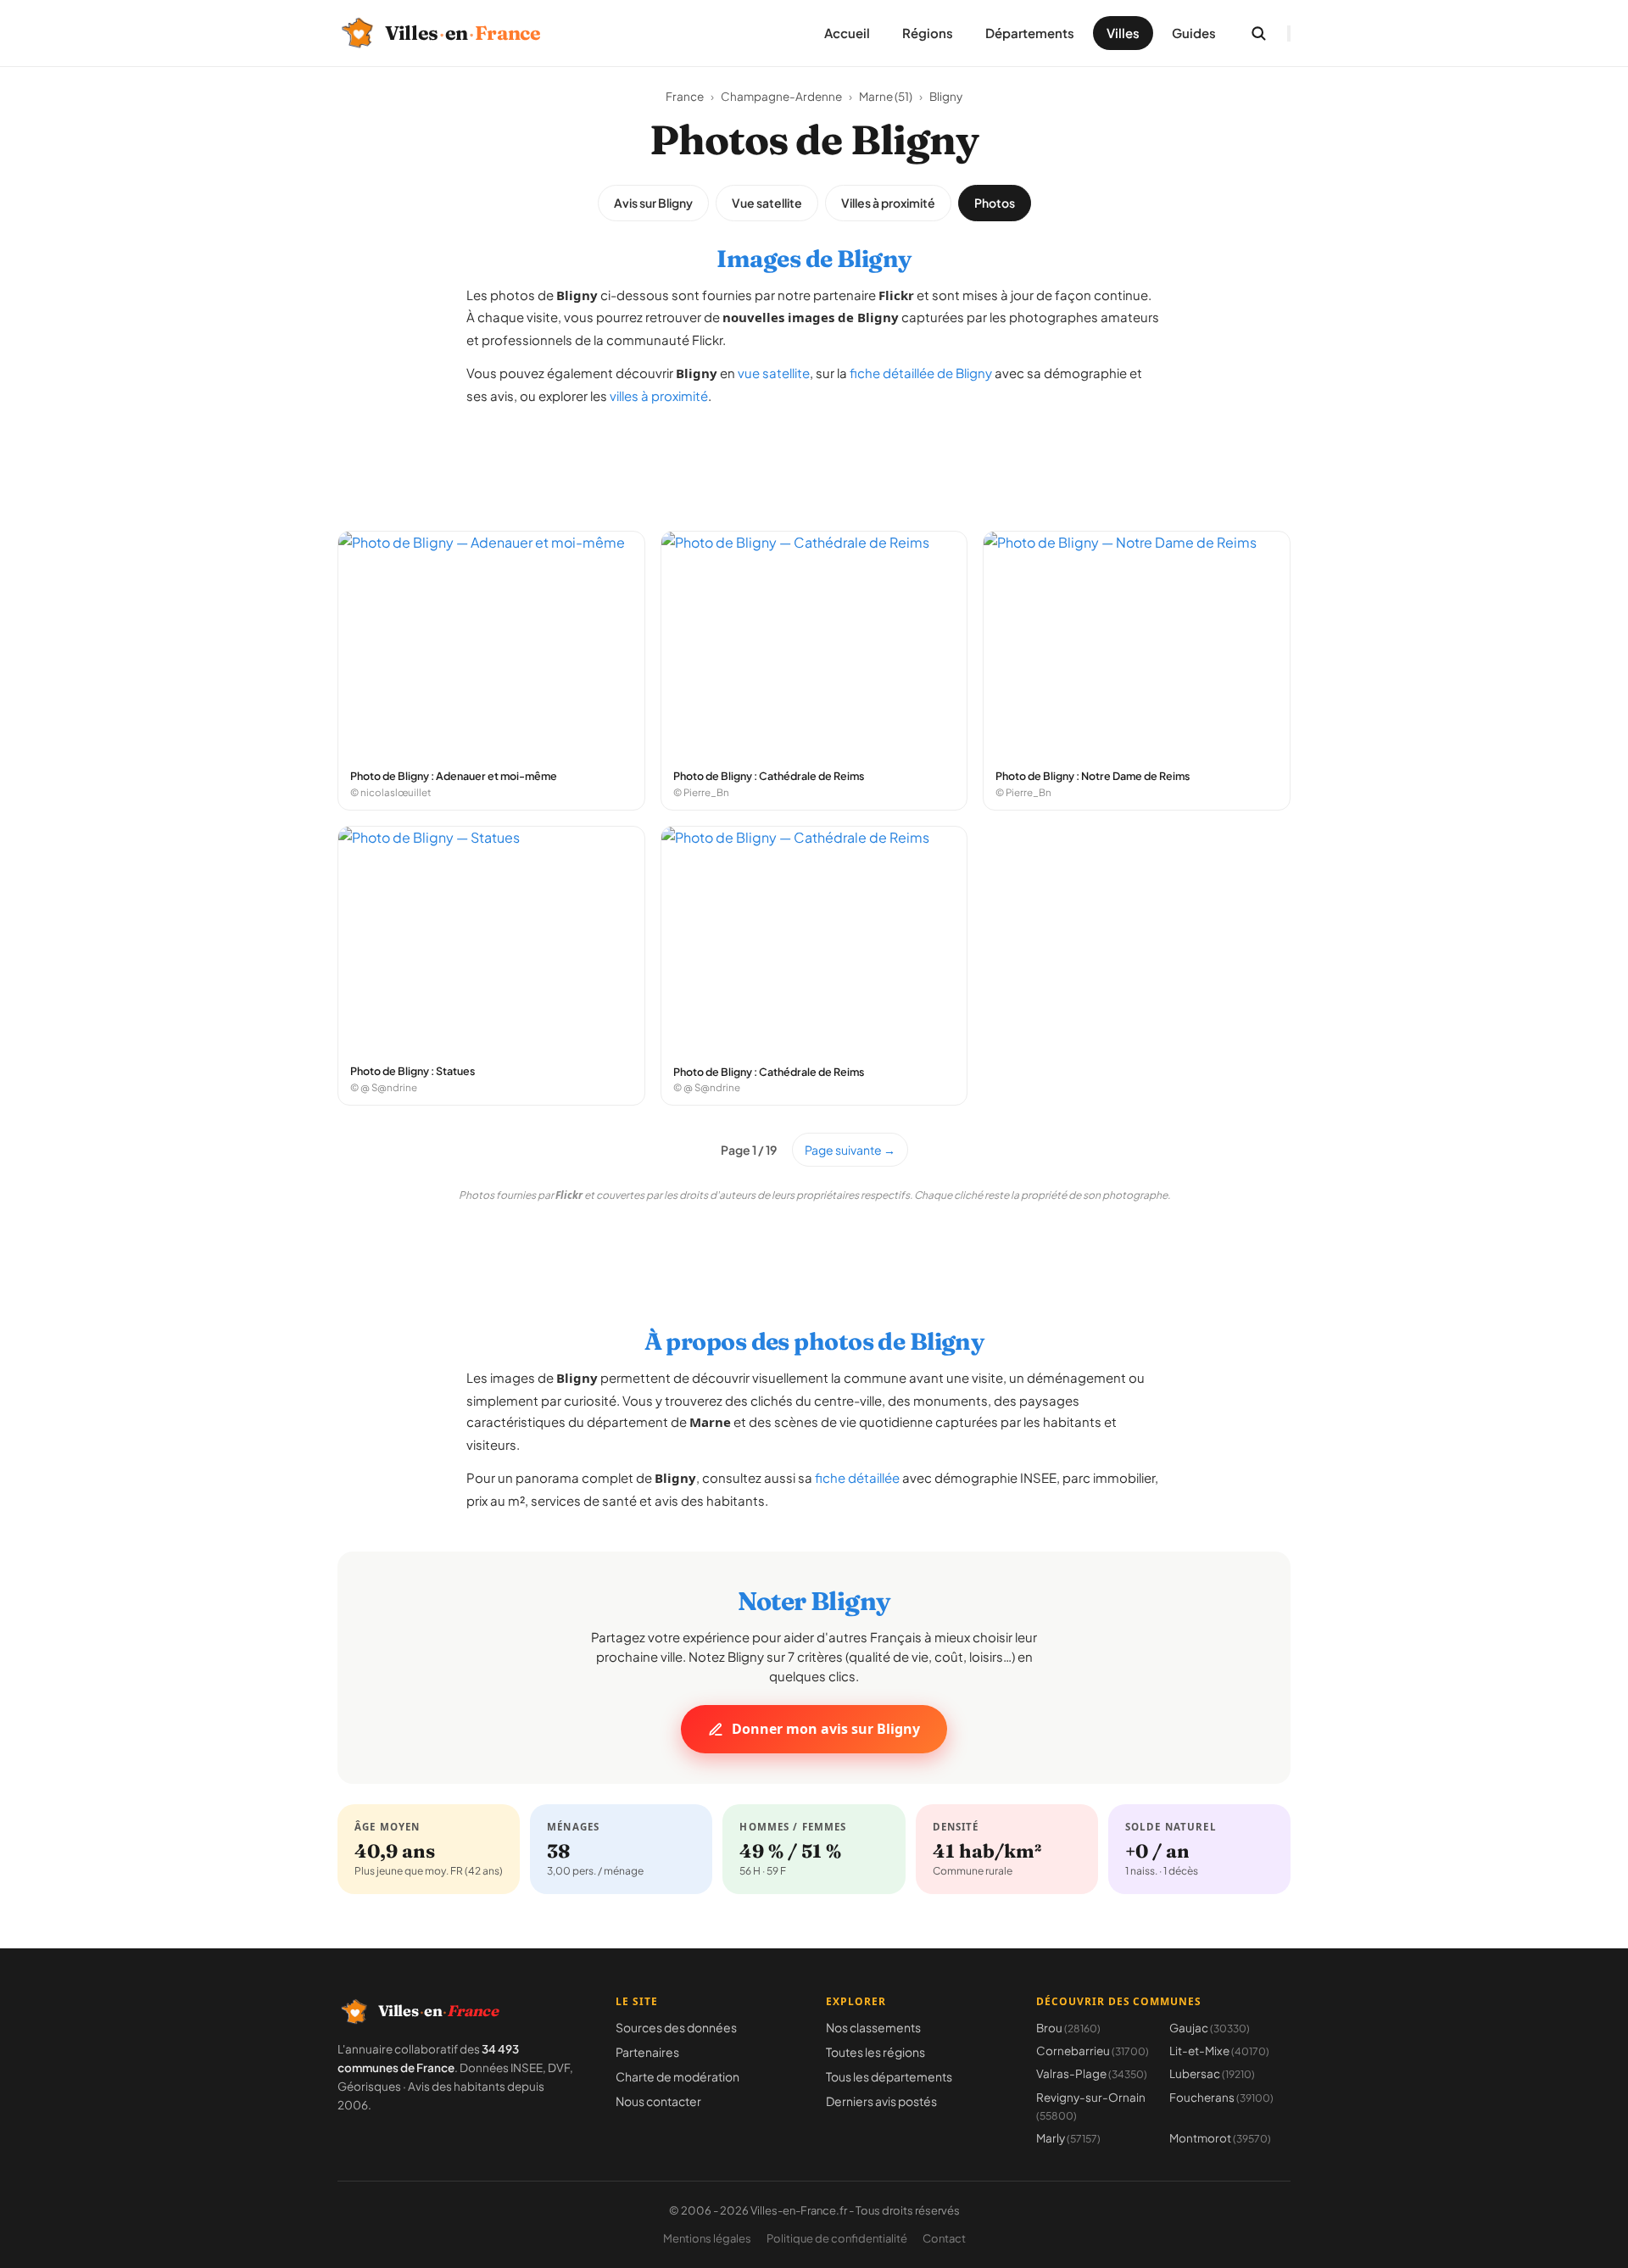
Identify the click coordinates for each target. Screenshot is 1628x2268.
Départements (1030, 33)
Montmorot (1220, 2138)
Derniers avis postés (881, 2101)
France (685, 96)
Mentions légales (707, 2238)
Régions (928, 33)
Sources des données (676, 2027)
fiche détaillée (857, 1477)
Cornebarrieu (1093, 2051)
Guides (1194, 33)
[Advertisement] (814, 460)
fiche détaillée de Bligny (921, 373)
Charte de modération (677, 2076)
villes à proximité (659, 396)
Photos (995, 203)
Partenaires (647, 2052)
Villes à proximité (888, 203)
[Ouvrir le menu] (1289, 33)
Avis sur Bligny (653, 203)
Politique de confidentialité (837, 2238)
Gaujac (1210, 2028)
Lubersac (1212, 2073)
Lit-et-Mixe (1219, 2051)
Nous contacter (658, 2101)
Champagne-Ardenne (781, 96)
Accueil (847, 33)
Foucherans (1221, 2097)
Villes (1123, 33)
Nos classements (873, 2027)
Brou (1068, 2028)
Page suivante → (850, 1150)
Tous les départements (889, 2076)
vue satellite (774, 373)
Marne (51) (886, 96)
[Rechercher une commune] (1258, 33)
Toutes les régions (875, 2052)
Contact (944, 2238)
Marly (1068, 2138)
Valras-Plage (1092, 2073)
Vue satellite (767, 203)
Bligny (946, 96)
